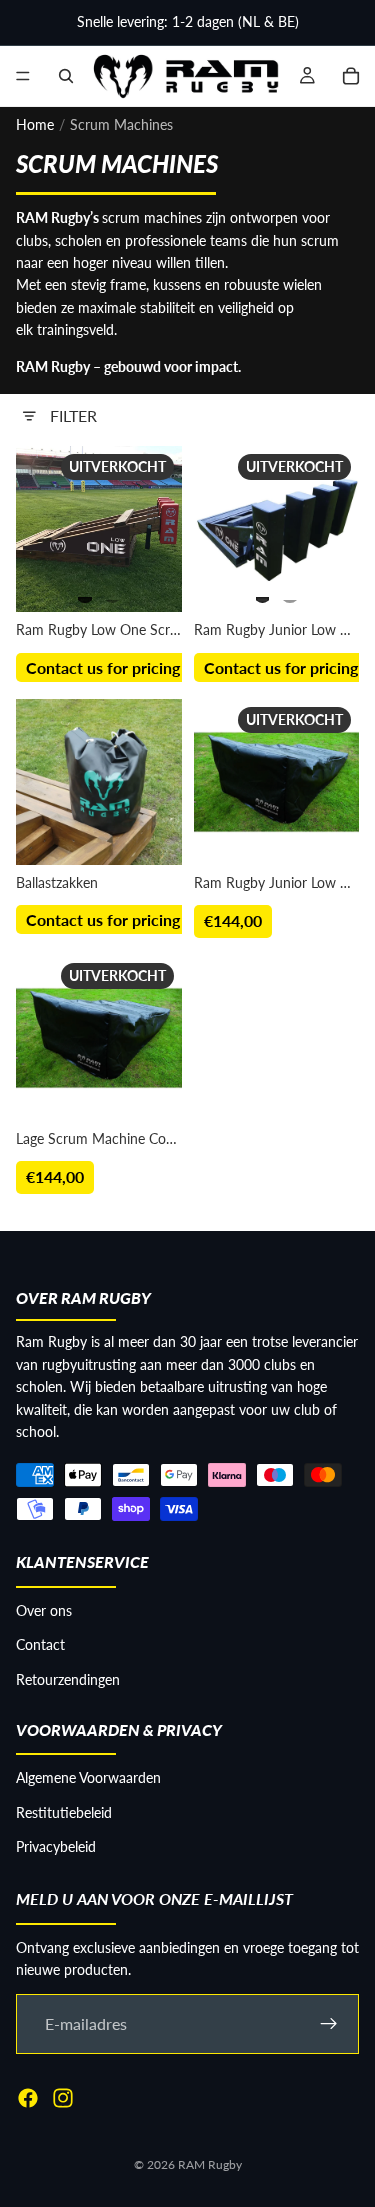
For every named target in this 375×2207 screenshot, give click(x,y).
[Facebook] (28, 2097)
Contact (40, 1644)
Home (35, 124)
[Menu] (23, 76)
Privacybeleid (56, 1846)
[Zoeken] (66, 76)
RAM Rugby (210, 2164)
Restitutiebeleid (64, 1811)
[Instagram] (63, 2097)
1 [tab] (85, 591)
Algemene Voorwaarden (88, 1777)
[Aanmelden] (329, 2023)
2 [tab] (113, 591)
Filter (73, 415)
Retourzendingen (68, 1678)
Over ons (44, 1609)
